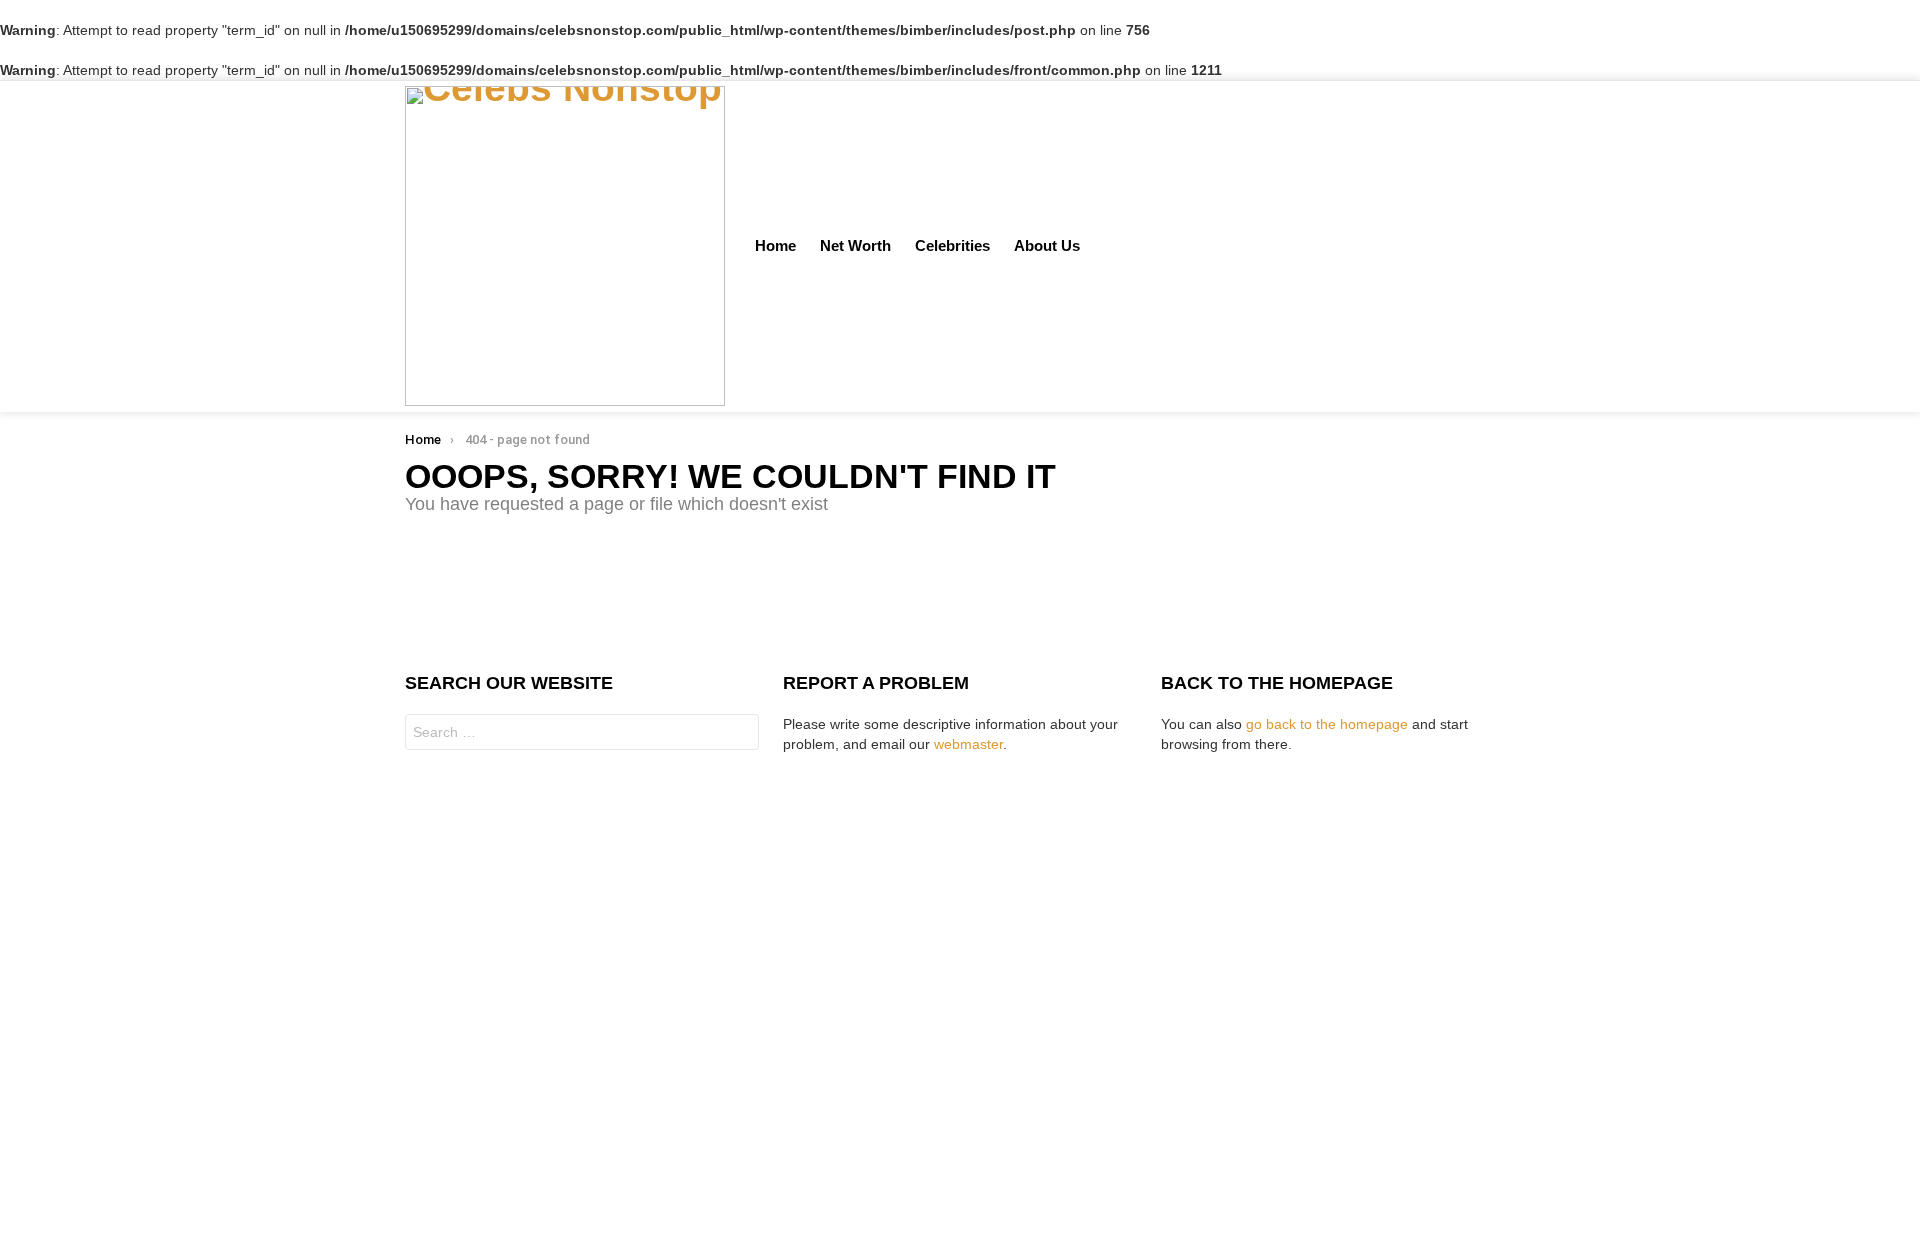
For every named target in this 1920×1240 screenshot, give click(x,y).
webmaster (968, 744)
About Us (1047, 245)
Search (739, 734)
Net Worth (855, 245)
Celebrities (952, 245)
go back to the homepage (1327, 724)
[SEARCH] (1483, 246)
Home (775, 245)
